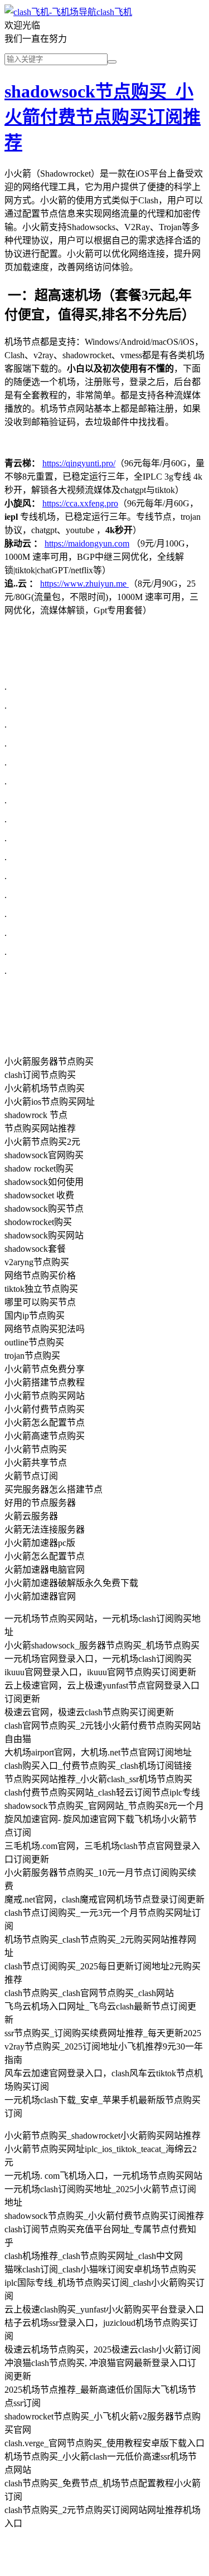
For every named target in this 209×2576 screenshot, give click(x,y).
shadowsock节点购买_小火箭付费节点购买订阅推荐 (103, 117)
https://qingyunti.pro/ (79, 463)
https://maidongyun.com (87, 543)
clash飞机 (114, 12)
